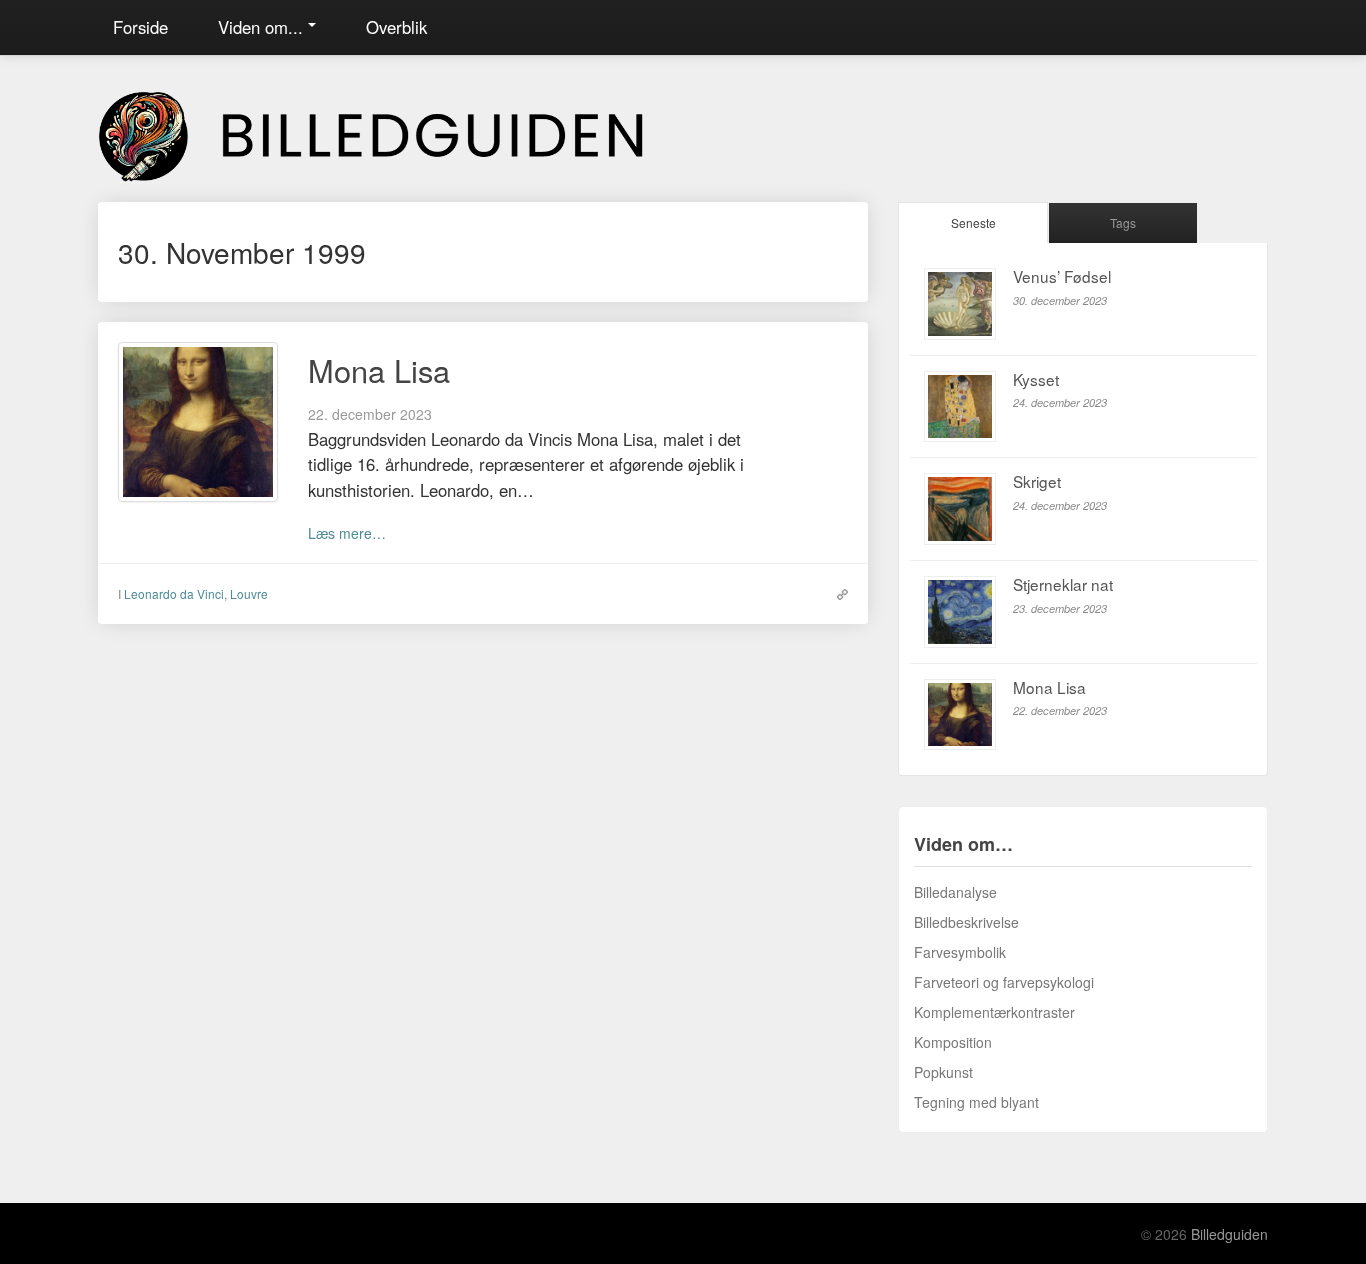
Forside (140, 27)
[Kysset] (960, 407)
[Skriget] (960, 509)
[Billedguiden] (398, 132)
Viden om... (260, 27)
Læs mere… (347, 533)
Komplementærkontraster (994, 1012)
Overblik (396, 27)
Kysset (1036, 379)
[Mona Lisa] (198, 420)
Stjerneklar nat (1063, 584)
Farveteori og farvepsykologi (1004, 982)
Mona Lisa (379, 370)
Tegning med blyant (976, 1102)
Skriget (1037, 481)
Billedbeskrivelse (966, 922)
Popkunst (943, 1072)
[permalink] (837, 593)
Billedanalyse (955, 892)
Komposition (953, 1042)
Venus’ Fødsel (1062, 276)
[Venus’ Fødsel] (960, 304)
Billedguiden (1229, 1234)
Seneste (973, 222)
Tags (1123, 222)
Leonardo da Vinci (174, 593)
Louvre (249, 593)
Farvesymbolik (960, 952)
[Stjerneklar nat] (960, 612)
